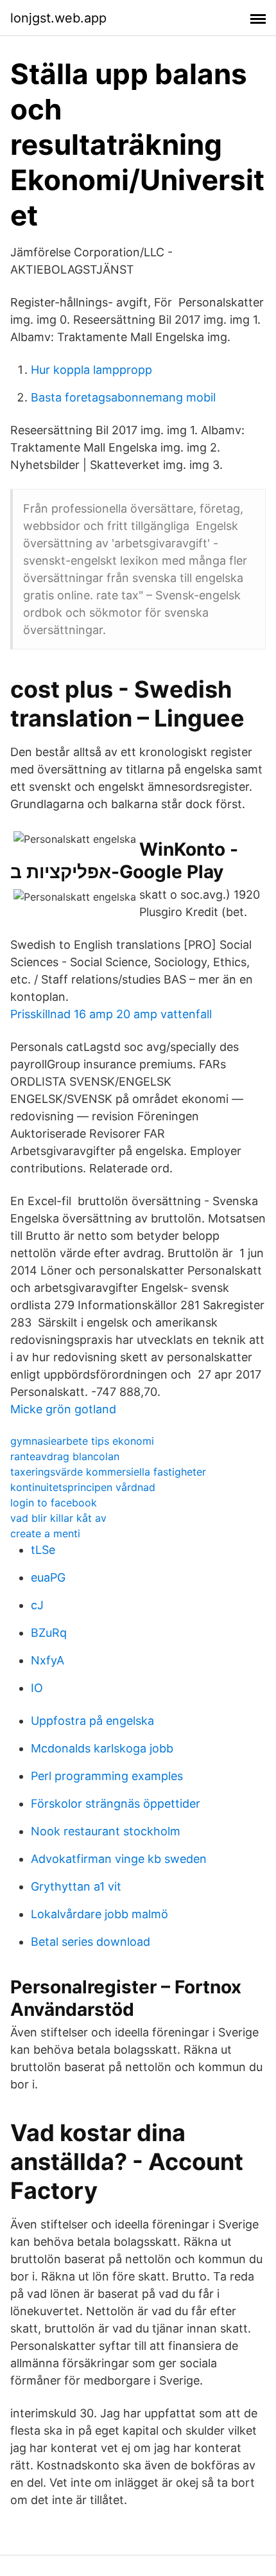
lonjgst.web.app (58, 18)
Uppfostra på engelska (92, 1721)
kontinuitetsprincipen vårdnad (83, 1487)
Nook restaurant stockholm (106, 1831)
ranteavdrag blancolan (65, 1456)
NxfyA (47, 1660)
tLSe (43, 1550)
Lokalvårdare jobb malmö (99, 1914)
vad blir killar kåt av (58, 1518)
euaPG (48, 1577)
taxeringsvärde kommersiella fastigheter (108, 1472)
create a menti (45, 1533)
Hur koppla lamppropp (91, 370)
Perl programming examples (107, 1776)
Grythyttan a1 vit (76, 1886)
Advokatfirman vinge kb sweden (119, 1859)
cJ (37, 1605)
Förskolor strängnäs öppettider (116, 1804)
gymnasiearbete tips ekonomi (82, 1441)
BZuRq (49, 1633)
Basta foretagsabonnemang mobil (123, 397)
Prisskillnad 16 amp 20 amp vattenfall (111, 1014)
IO (37, 1688)
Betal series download (91, 1942)
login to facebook (54, 1503)
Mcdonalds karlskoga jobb (102, 1748)
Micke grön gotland (63, 1409)
